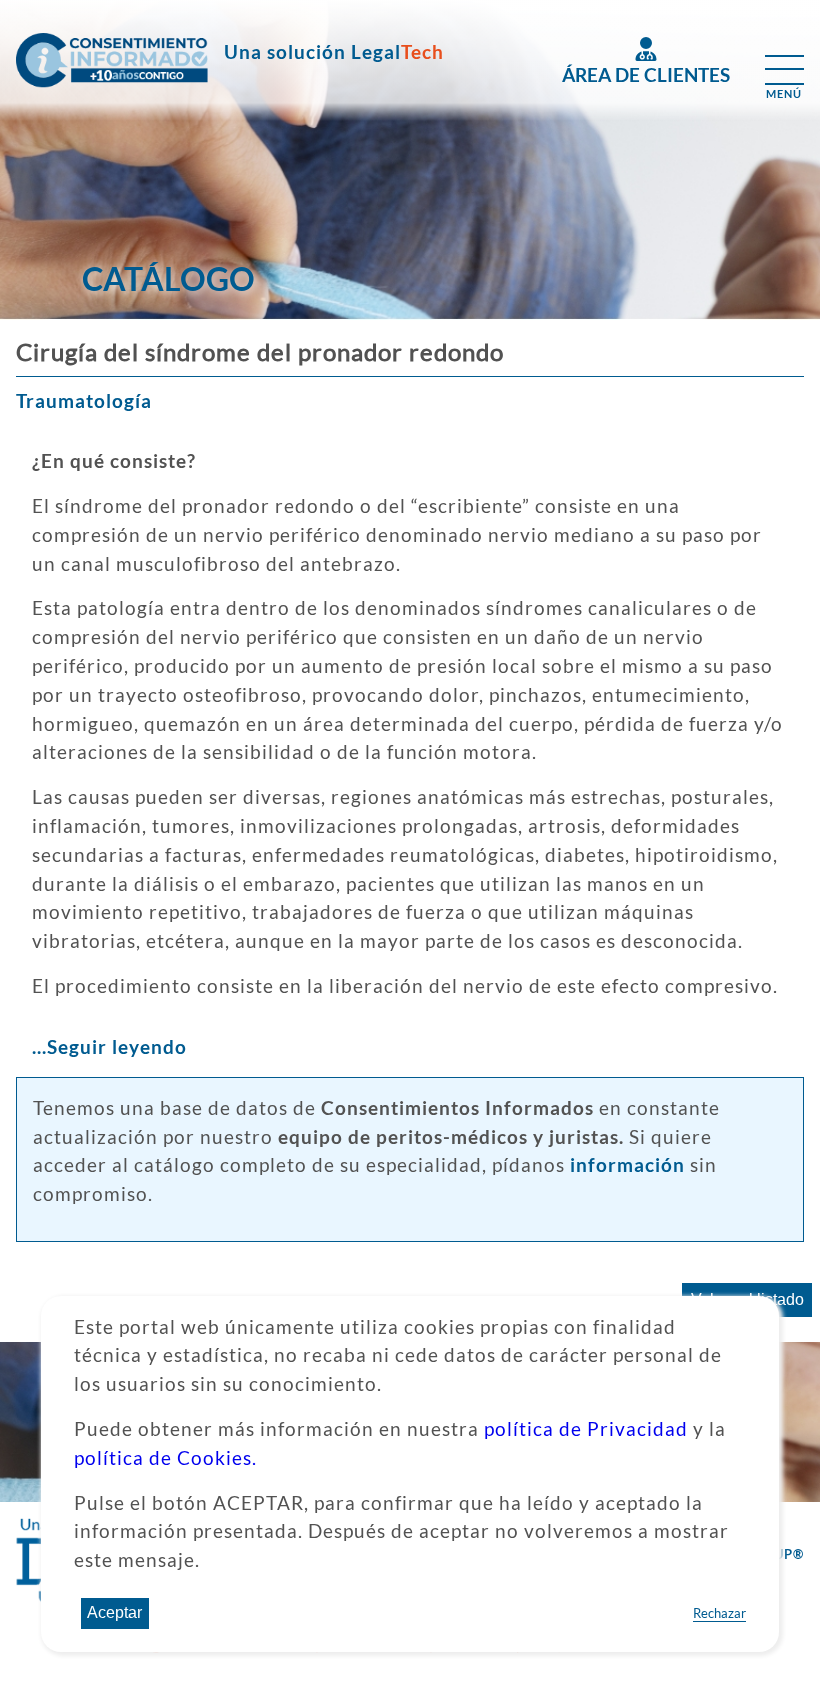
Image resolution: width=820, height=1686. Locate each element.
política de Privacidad (586, 1428)
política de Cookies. (165, 1457)
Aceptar (114, 1612)
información (627, 1164)
